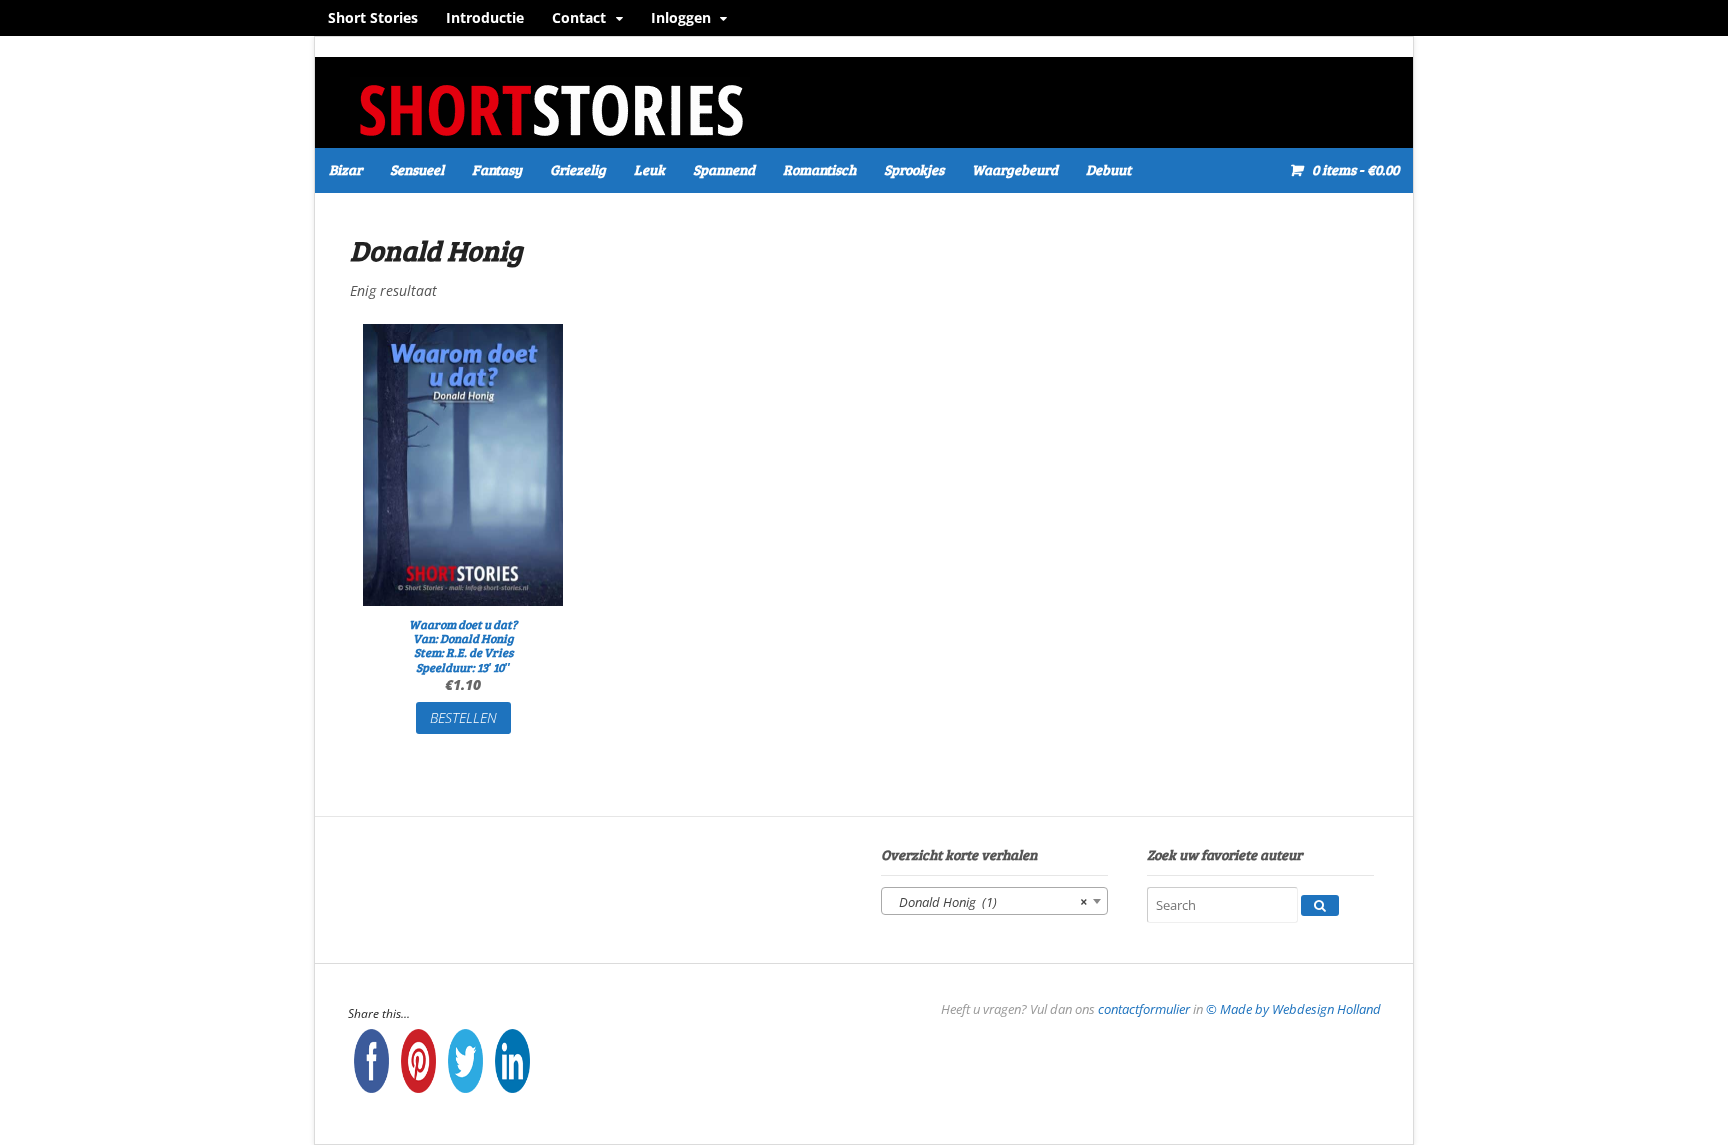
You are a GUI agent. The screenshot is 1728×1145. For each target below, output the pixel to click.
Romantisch (819, 169)
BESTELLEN (463, 717)
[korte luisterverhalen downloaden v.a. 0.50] (550, 134)
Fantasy (497, 169)
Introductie (485, 17)
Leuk (649, 169)
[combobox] (994, 901)
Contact (579, 17)
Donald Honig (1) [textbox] (988, 902)
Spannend (724, 169)
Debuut (1108, 169)
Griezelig (578, 169)
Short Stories (373, 17)
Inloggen (681, 17)
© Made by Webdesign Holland (1293, 1009)
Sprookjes (914, 169)
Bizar (345, 169)
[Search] (1320, 906)
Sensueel (417, 169)
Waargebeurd (1015, 169)
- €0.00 (1355, 169)
